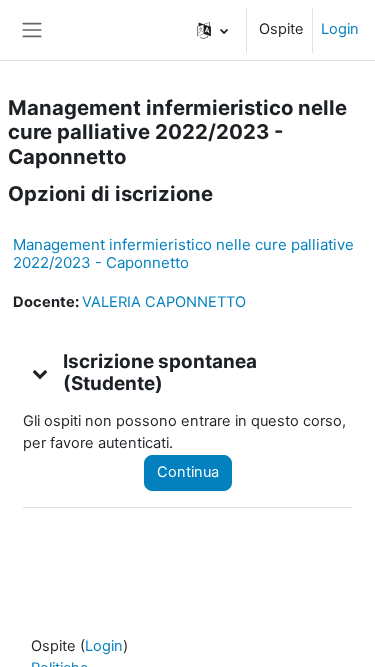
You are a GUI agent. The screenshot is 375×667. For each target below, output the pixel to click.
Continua (188, 472)
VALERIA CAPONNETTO (164, 302)
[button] (212, 30)
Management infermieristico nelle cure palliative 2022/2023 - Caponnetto (183, 253)
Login (340, 29)
